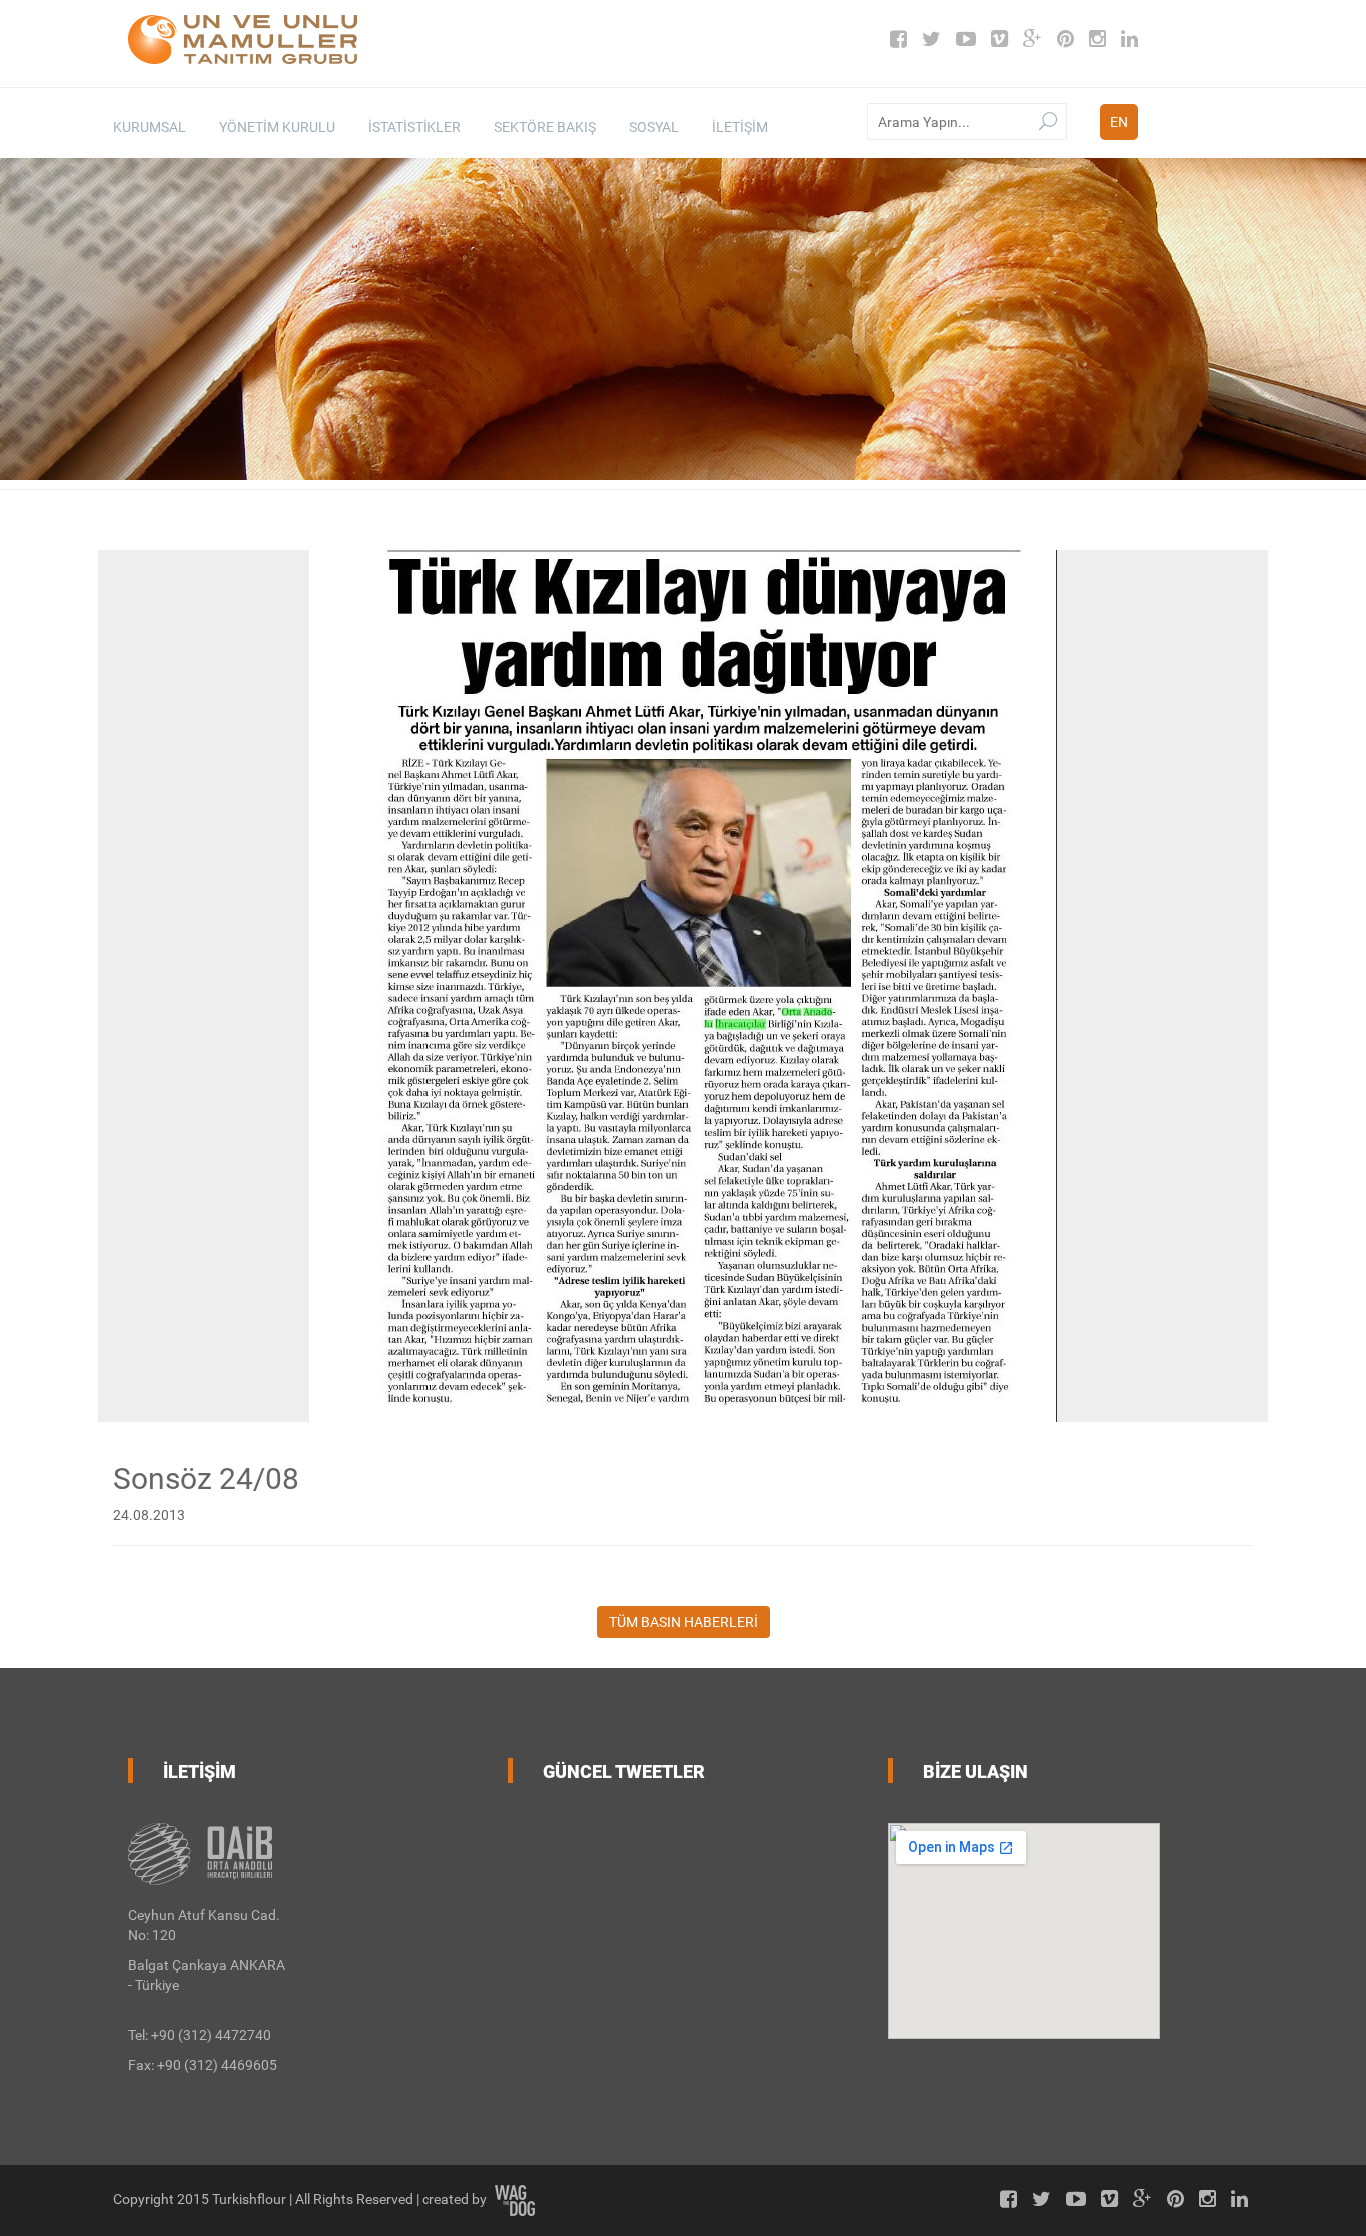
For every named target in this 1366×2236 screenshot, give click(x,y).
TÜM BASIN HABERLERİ (683, 1622)
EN (1119, 122)
